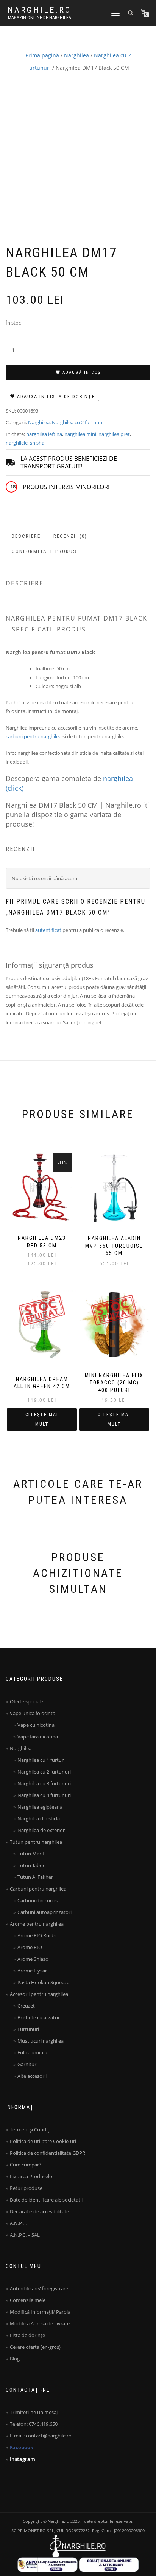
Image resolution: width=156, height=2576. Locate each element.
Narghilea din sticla (39, 1818)
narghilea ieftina (44, 434)
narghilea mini (80, 434)
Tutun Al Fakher (35, 1877)
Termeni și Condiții (31, 2129)
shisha (37, 443)
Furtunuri (28, 2029)
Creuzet (26, 2006)
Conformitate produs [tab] (44, 551)
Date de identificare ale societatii (46, 2200)
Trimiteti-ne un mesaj (34, 2412)
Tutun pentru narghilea (36, 1842)
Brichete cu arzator (39, 2017)
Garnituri (27, 2064)
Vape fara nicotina (38, 1737)
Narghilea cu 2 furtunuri (79, 422)
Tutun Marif (31, 1854)
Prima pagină (42, 55)
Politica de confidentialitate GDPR (48, 2153)
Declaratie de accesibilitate (39, 2211)
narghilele (17, 443)
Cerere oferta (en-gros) (35, 2347)
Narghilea (76, 55)
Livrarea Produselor (32, 2176)
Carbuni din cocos (37, 1900)
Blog (15, 2359)
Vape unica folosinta (33, 1713)
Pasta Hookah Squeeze (43, 1982)
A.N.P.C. (18, 2223)
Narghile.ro (39, 10)
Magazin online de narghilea (40, 18)
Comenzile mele (28, 2300)
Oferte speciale (27, 1701)
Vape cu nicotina (36, 1725)
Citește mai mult (42, 1419)
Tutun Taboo (32, 1865)
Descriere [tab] (26, 536)
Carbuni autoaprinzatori (44, 1912)
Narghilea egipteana (40, 1807)
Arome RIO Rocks (37, 1935)
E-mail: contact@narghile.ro (41, 2436)
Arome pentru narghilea (37, 1924)
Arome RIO (30, 1947)
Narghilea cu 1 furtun (41, 1760)
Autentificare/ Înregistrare (39, 2288)
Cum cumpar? (26, 2165)
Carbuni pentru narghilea (38, 1889)
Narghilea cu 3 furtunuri (44, 1783)
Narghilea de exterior (41, 1830)
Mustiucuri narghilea (41, 2041)
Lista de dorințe (27, 2335)
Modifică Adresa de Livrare (40, 2323)
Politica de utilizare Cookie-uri (43, 2141)
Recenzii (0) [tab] (70, 536)
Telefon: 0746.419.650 (34, 2424)
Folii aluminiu (32, 2052)
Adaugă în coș (82, 372)
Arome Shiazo (33, 1959)
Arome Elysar (32, 1971)
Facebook (22, 2447)
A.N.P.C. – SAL (25, 2235)
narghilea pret (114, 434)
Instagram (23, 2459)
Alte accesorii (32, 2076)
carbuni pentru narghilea (34, 736)
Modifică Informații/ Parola (40, 2312)
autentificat (48, 930)
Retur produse (26, 2188)
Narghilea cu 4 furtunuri (44, 1795)
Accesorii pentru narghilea (39, 1994)
